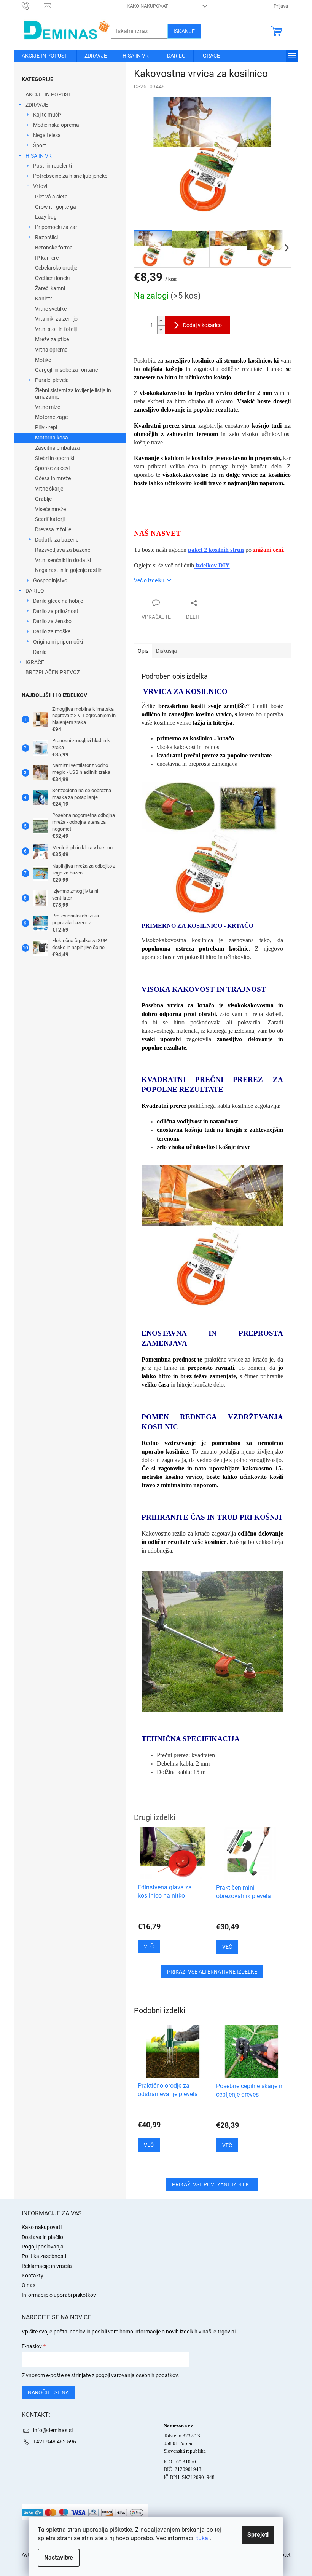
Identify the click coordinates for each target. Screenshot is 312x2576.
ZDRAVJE (37, 105)
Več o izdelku (149, 580)
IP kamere (47, 258)
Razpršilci (46, 237)
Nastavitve (59, 2558)
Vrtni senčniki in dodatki (63, 560)
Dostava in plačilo (42, 2237)
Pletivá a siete (51, 197)
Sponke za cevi (52, 468)
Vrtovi (40, 186)
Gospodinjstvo (50, 580)
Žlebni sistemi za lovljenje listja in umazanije (73, 394)
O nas (29, 2285)
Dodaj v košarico (202, 325)
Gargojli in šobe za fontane (66, 370)
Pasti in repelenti (53, 166)
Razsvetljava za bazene (63, 550)
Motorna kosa (52, 438)
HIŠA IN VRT (40, 156)
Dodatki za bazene (57, 540)
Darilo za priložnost (56, 611)
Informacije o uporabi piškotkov (59, 2295)
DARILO (35, 591)
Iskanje (184, 31)
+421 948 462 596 (55, 2442)
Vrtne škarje (49, 489)
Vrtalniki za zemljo (56, 319)
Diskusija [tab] (166, 651)
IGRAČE (35, 662)
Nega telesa (47, 135)
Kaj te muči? (47, 115)
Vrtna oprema (51, 350)
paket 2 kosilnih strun (216, 550)
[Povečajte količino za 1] (161, 321)
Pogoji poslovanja (43, 2247)
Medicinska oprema (56, 125)
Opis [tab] (143, 651)
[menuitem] (45, 56)
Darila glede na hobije (58, 601)
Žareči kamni (50, 288)
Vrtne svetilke (51, 309)
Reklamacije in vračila (47, 2266)
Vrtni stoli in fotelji (56, 329)
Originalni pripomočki (58, 642)
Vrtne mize (48, 407)
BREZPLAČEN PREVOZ (53, 672)
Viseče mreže (50, 509)
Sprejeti (258, 2535)
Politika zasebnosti (44, 2256)
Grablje (43, 499)
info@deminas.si (53, 2430)
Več (149, 2145)
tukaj (203, 2538)
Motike (43, 360)
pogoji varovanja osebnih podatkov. (137, 2375)
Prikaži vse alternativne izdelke (212, 1972)
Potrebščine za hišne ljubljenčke (70, 176)
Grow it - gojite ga (56, 207)
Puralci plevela (52, 380)
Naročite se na (48, 2392)
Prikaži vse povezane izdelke (212, 2184)
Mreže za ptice (52, 339)
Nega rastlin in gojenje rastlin (69, 570)
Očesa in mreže (53, 478)
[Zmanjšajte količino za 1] (161, 330)
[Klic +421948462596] (33, 6)
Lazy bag (46, 217)
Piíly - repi (46, 427)
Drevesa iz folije (53, 529)
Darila (40, 652)
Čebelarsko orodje (56, 268)
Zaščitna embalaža (57, 448)
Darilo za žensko (52, 621)
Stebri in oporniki (55, 458)
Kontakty (33, 2276)
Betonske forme (54, 248)
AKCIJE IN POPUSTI (49, 94)
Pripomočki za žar (56, 227)
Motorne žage (51, 417)
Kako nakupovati (148, 6)
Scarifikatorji (50, 519)
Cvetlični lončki (52, 278)
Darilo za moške (52, 631)
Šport (40, 145)
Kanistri (44, 299)
